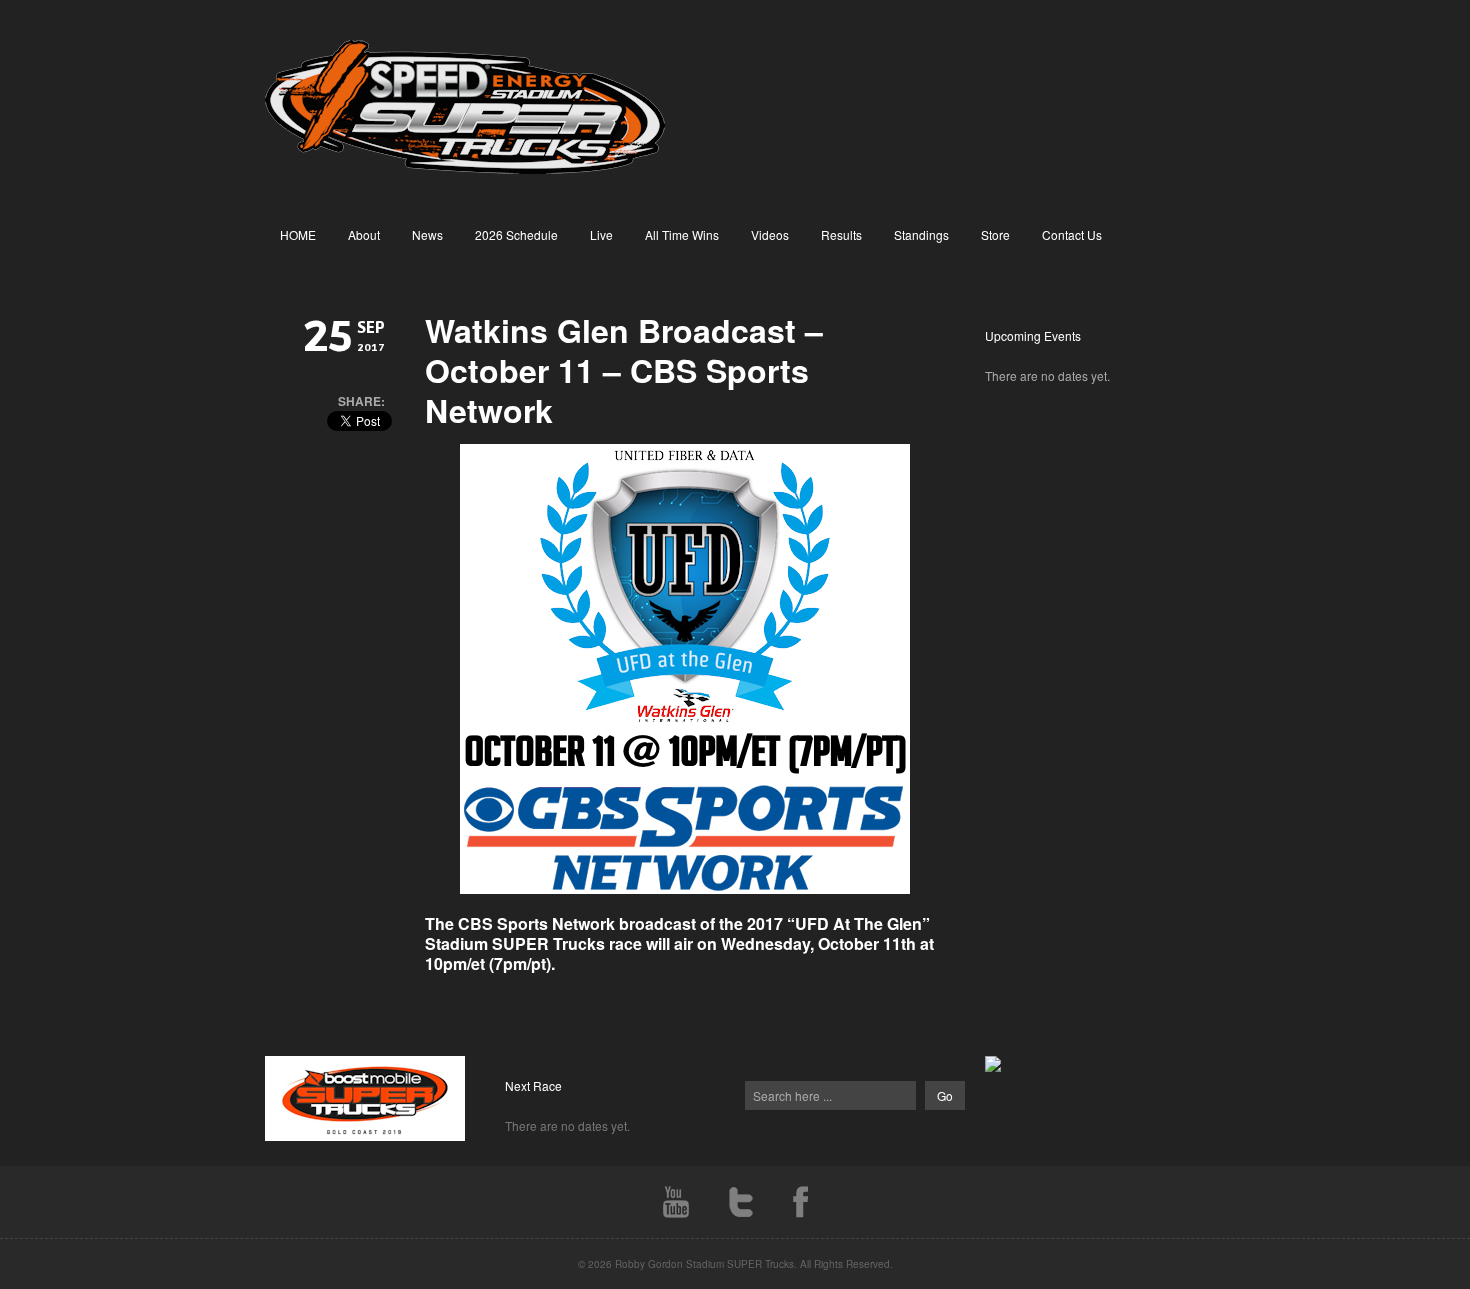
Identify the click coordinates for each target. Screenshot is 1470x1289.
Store (995, 234)
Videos (770, 234)
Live (601, 234)
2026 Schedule (516, 234)
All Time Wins (682, 234)
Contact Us (1072, 234)
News (427, 234)
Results (841, 234)
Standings (921, 234)
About (364, 234)
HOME (298, 234)
